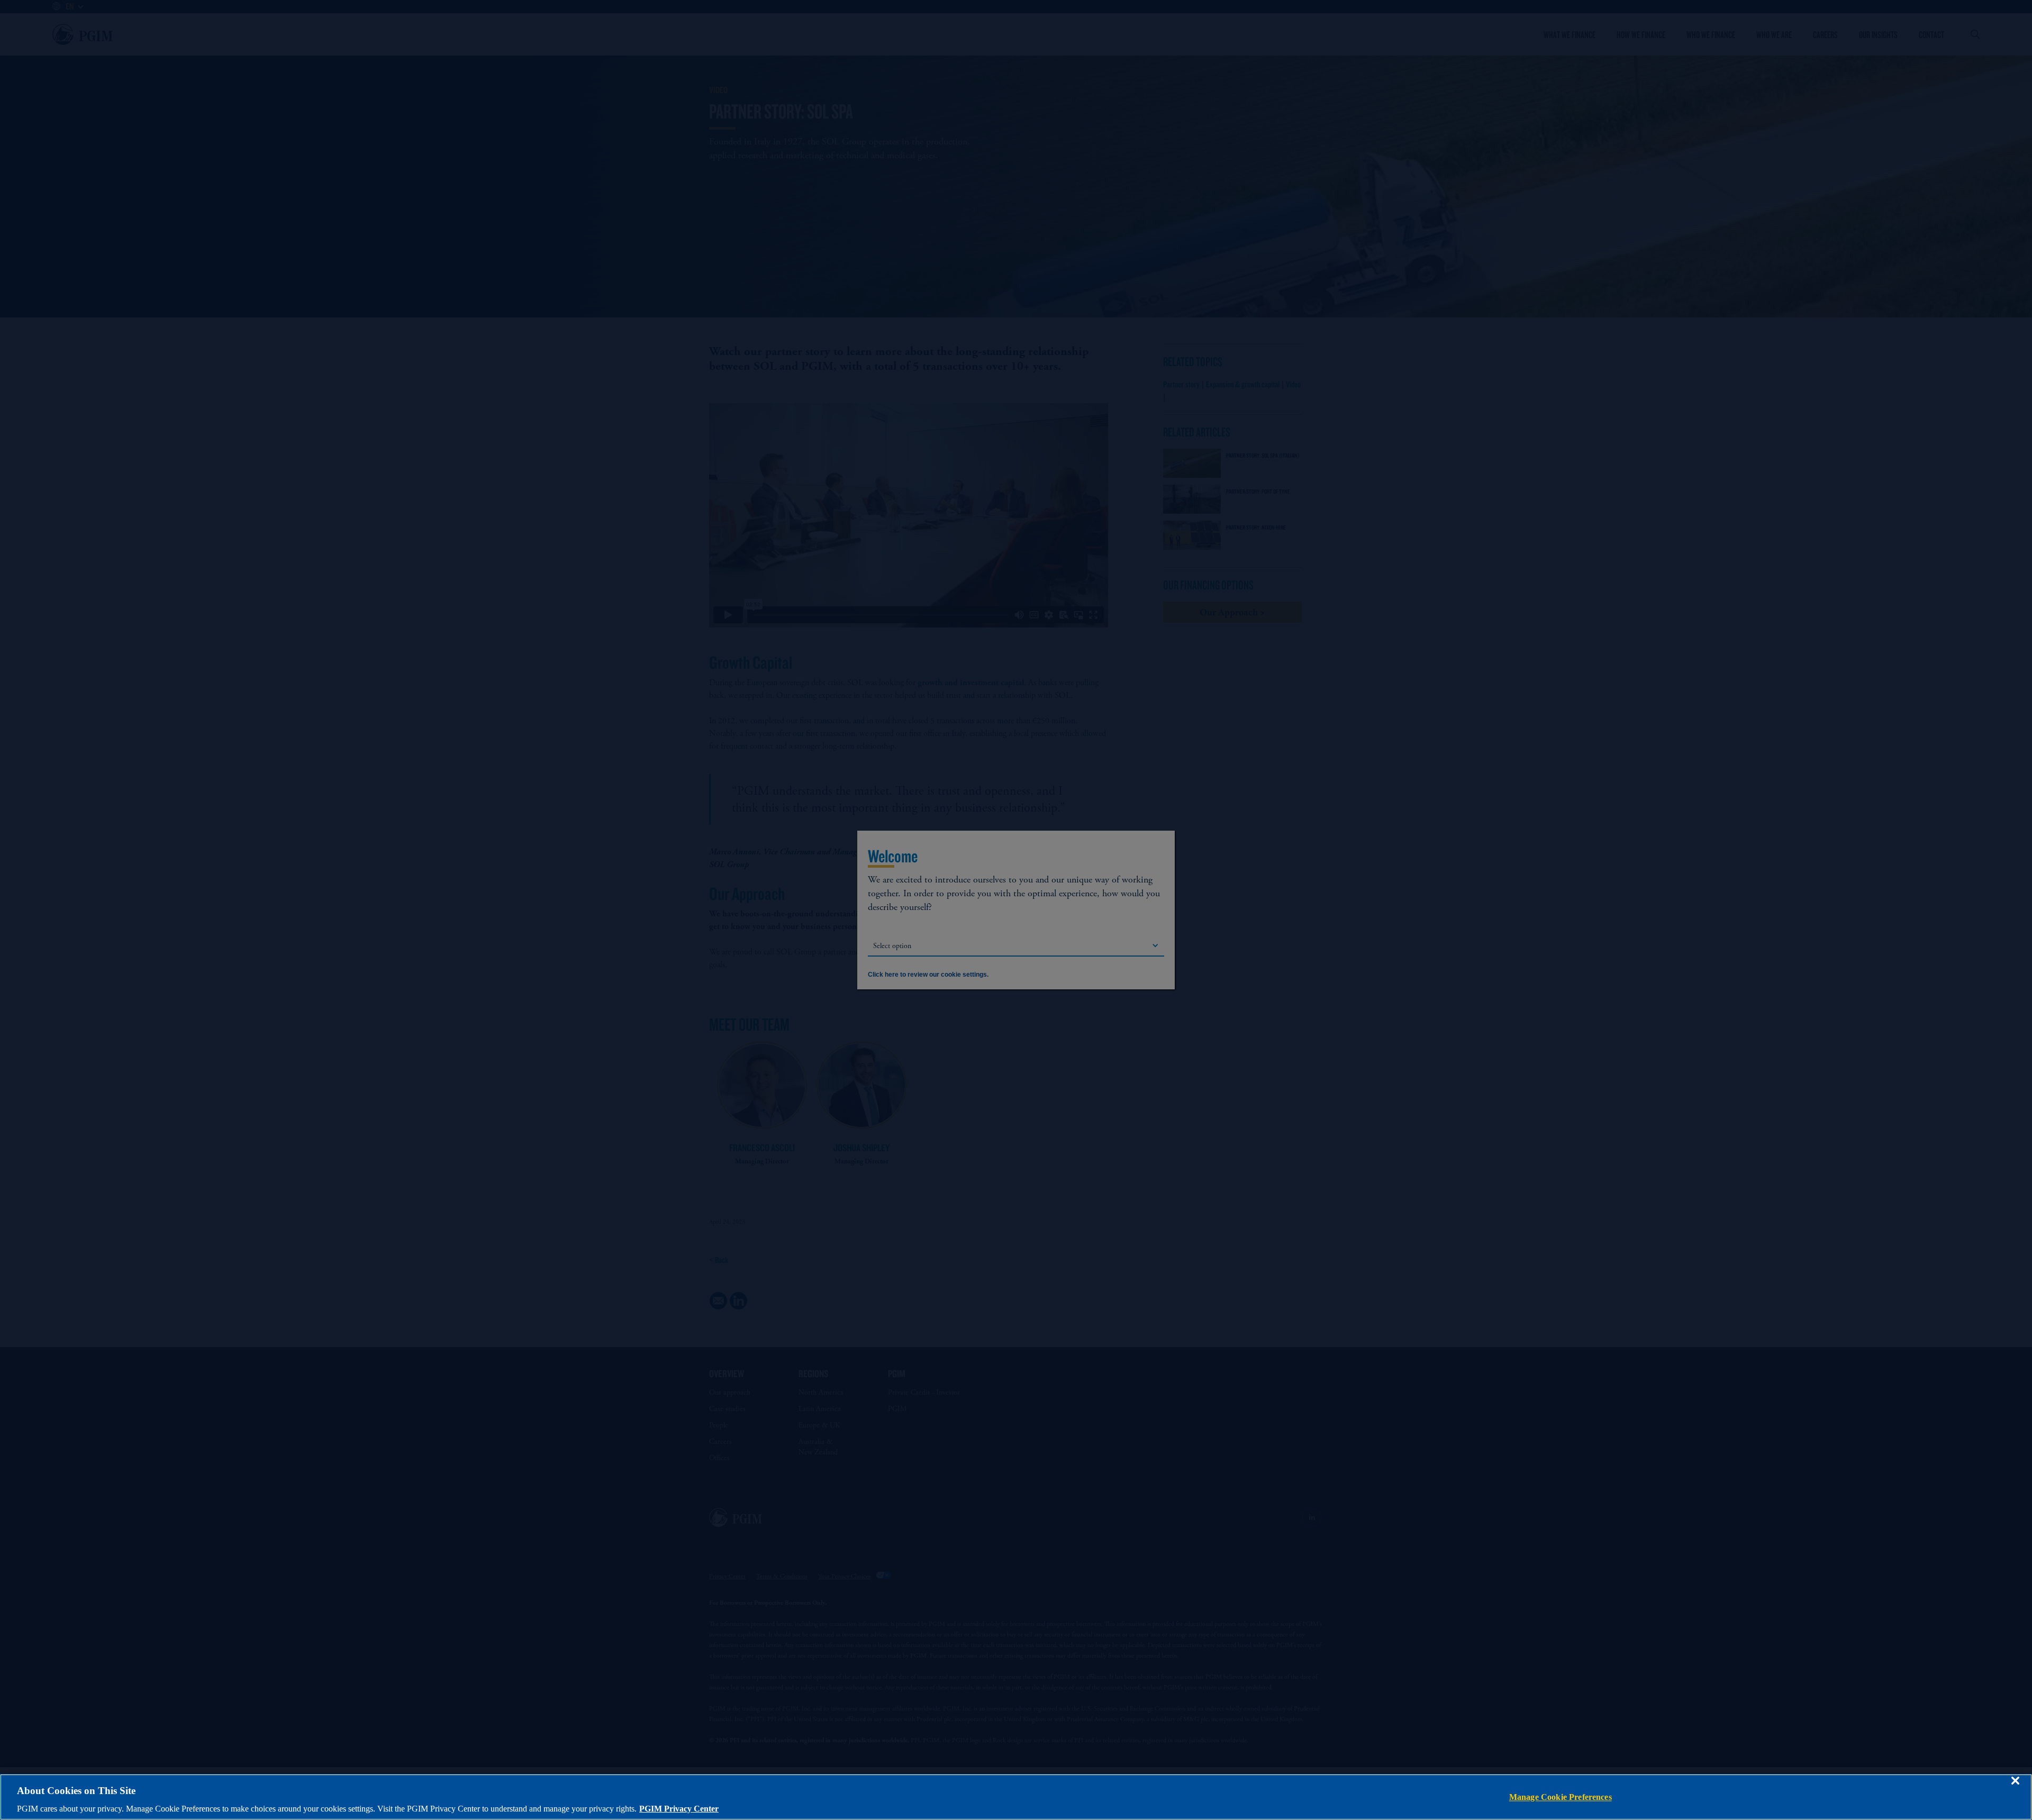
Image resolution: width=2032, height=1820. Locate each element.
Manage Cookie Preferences (1561, 1797)
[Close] (2015, 1788)
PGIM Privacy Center (679, 1809)
